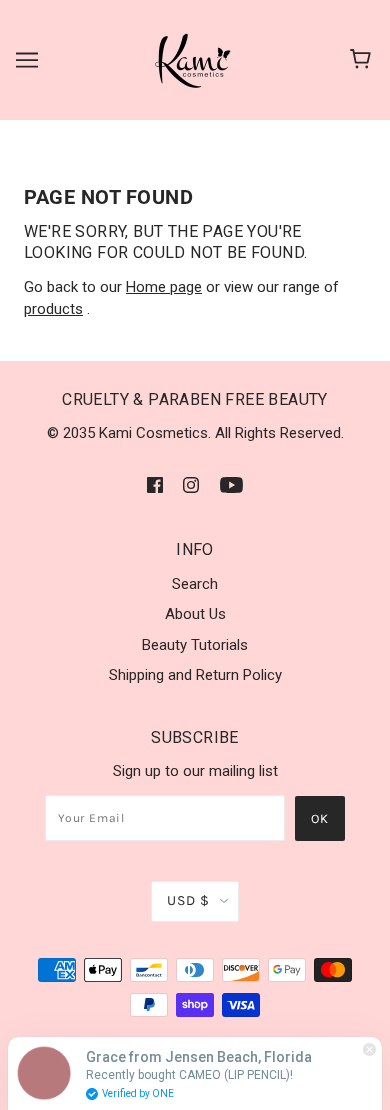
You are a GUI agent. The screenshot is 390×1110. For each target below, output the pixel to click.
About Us (195, 614)
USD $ (188, 900)
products (53, 309)
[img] (155, 484)
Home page (164, 287)
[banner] (194, 59)
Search (195, 584)
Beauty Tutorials (195, 645)
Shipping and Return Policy (195, 675)
